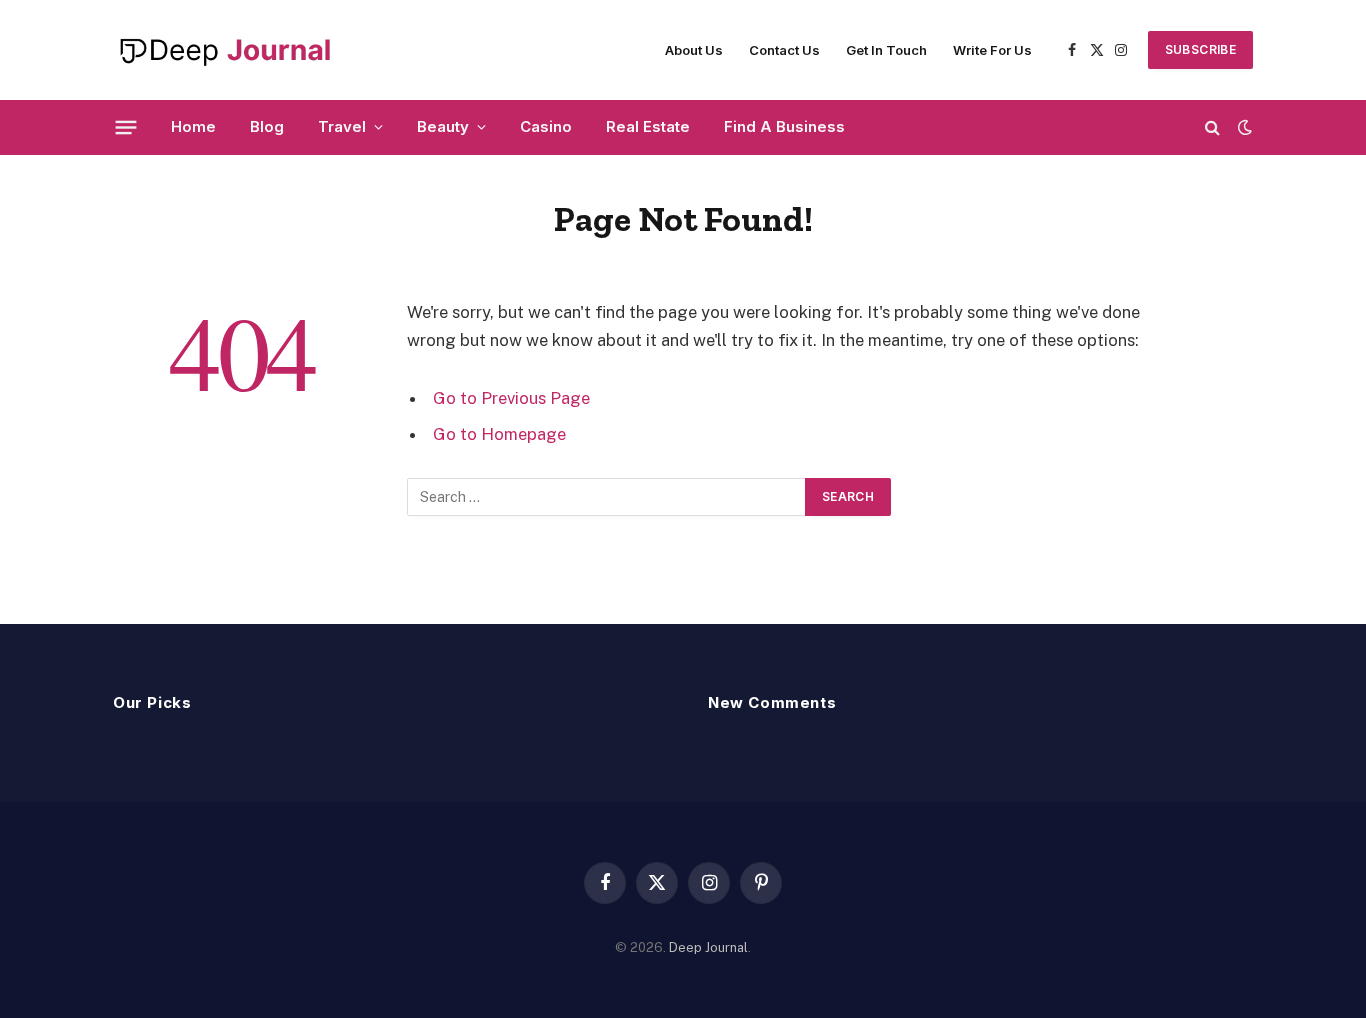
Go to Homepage (499, 434)
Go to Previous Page (511, 398)
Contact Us (784, 50)
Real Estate (648, 126)
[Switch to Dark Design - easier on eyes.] (1243, 127)
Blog (267, 126)
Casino (546, 126)
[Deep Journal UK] (224, 50)
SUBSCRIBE (1200, 49)
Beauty (443, 126)
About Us (694, 50)
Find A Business (784, 126)
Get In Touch (886, 50)
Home (193, 126)
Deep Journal (708, 947)
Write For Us (992, 50)
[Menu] (126, 127)
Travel (342, 126)
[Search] (1212, 127)
